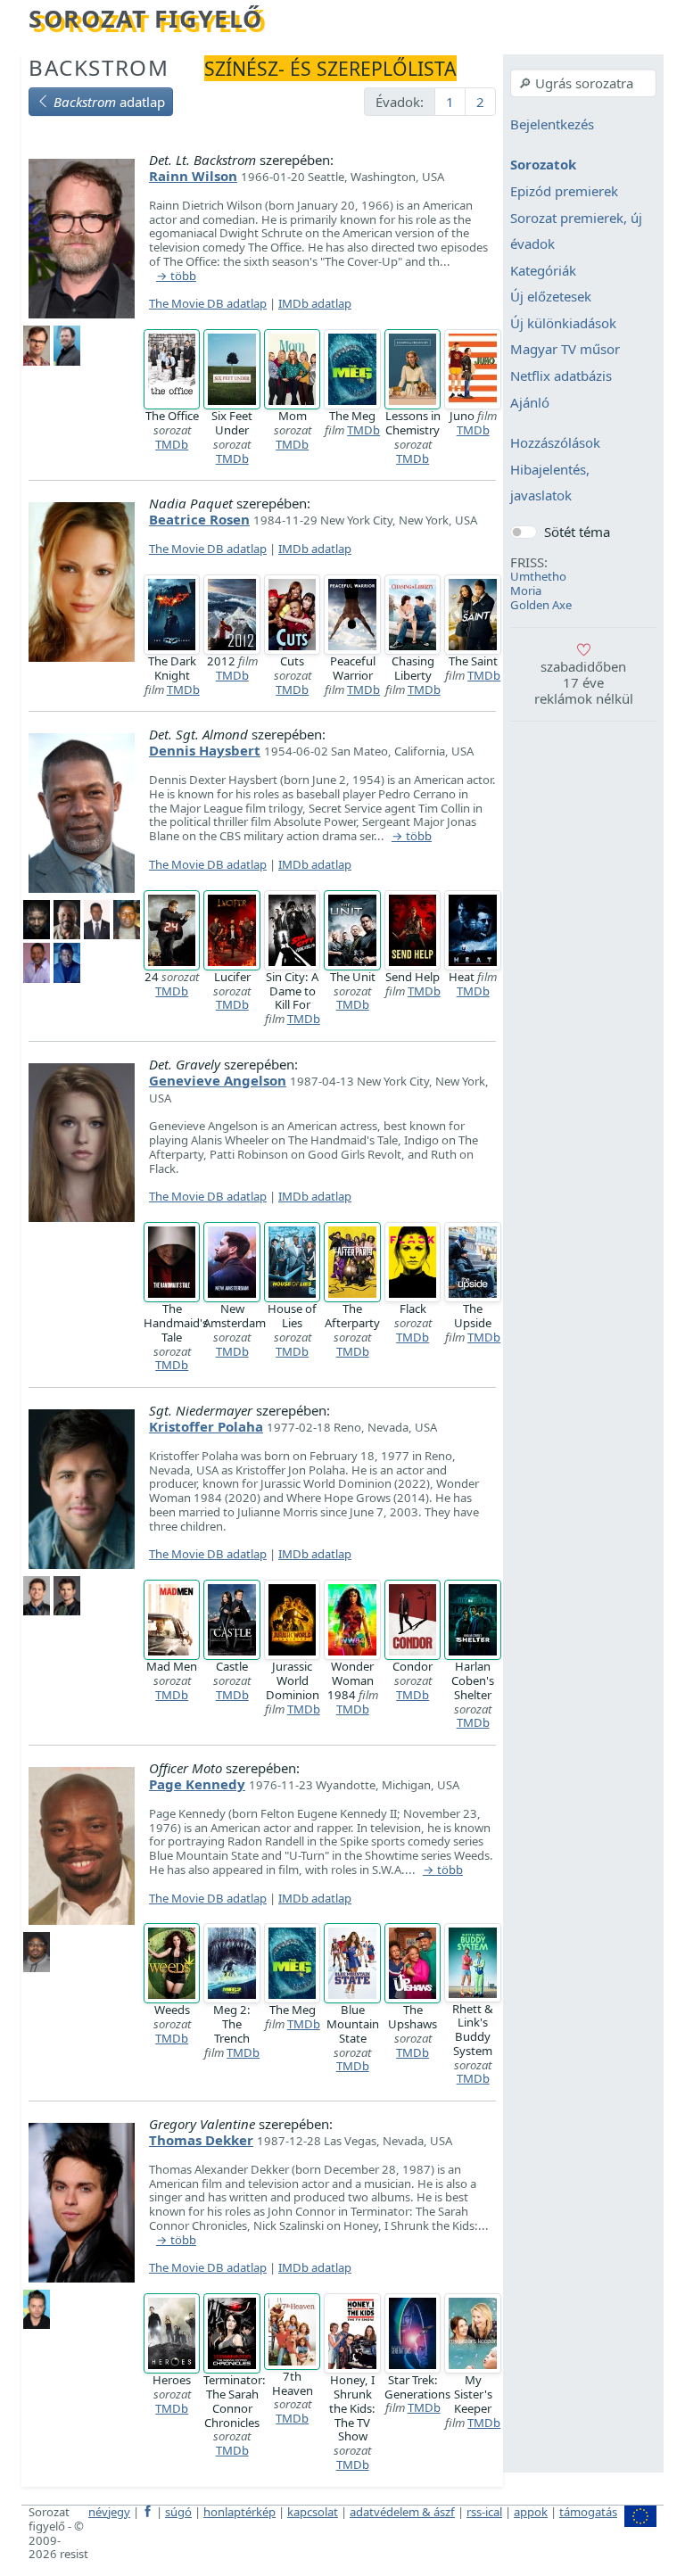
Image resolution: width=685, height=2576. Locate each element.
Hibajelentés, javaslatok (550, 483)
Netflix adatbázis (561, 376)
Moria (526, 590)
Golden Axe (541, 605)
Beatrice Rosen (199, 519)
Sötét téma (577, 532)
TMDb (172, 444)
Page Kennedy (197, 1784)
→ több (176, 277)
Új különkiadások (563, 323)
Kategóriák (543, 270)
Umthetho (538, 576)
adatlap (109, 102)
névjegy (109, 2512)
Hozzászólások (555, 443)
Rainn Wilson (193, 176)
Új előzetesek (551, 297)
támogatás (588, 2512)
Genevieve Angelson (218, 1080)
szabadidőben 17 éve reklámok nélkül (584, 682)
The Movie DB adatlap (208, 303)
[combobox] (583, 83)
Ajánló (530, 402)
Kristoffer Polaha (206, 1426)
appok (531, 2512)
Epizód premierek (564, 191)
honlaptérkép (239, 2512)
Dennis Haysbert (205, 750)
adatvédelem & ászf (402, 2512)
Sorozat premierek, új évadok (576, 231)
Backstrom (99, 67)
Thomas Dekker (201, 2140)
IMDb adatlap (315, 303)
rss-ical (484, 2512)
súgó (178, 2512)
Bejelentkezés (552, 124)
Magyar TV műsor (565, 350)
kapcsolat (313, 2512)
